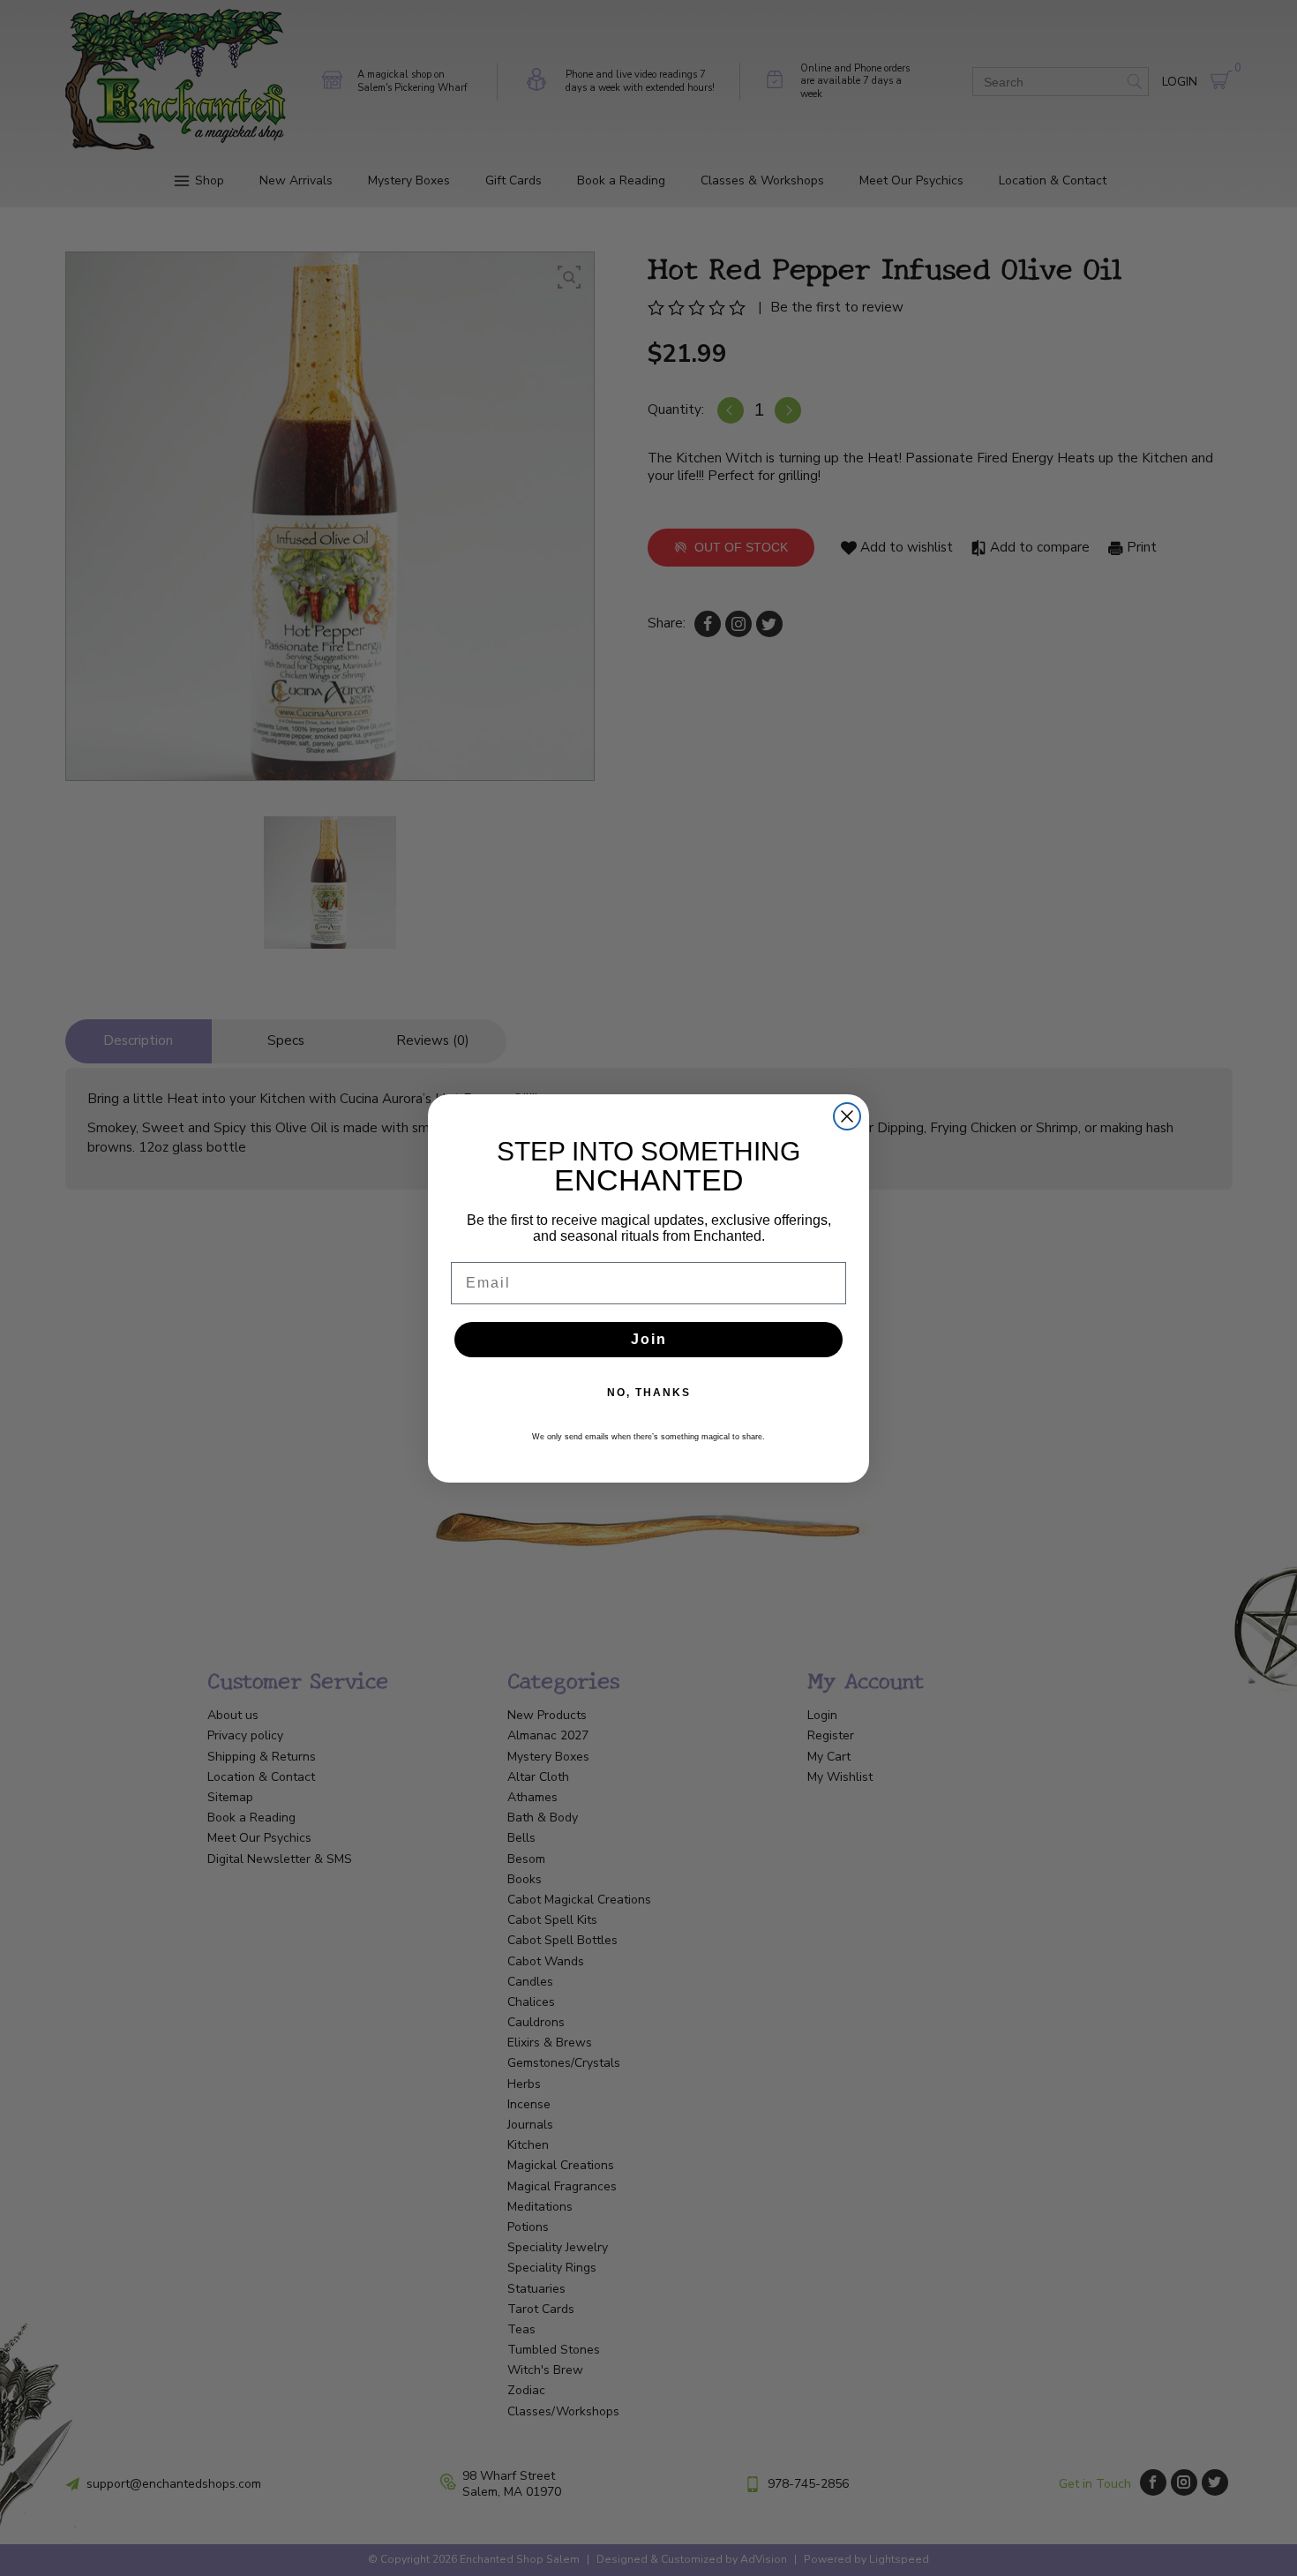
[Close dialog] (847, 1116)
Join (649, 1339)
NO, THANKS (649, 1393)
